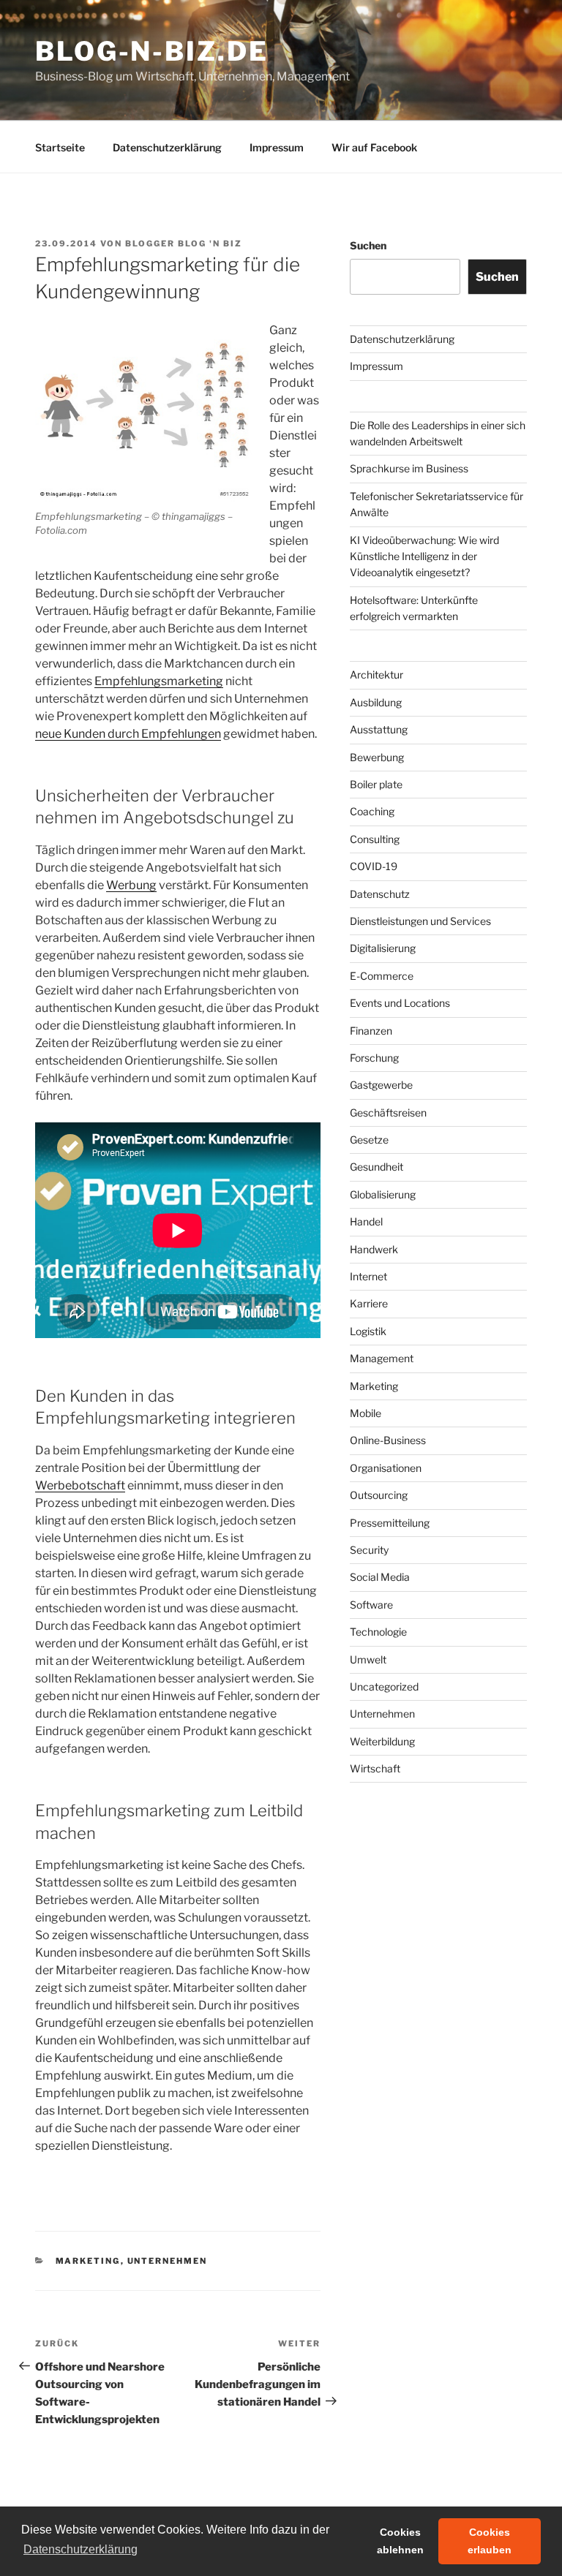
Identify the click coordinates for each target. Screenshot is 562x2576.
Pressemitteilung (390, 1523)
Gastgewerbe (381, 1085)
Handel (366, 1221)
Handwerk (374, 1249)
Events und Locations (400, 1003)
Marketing (88, 2261)
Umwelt (368, 1659)
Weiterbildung (382, 1741)
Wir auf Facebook (374, 147)
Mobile (366, 1413)
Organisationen (386, 1468)
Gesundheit (376, 1167)
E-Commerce (382, 976)
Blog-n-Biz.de (151, 51)
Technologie (378, 1632)
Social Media (380, 1577)
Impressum (277, 147)
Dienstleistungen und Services (420, 921)
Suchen (368, 245)
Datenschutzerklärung (167, 147)
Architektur (376, 675)
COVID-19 (374, 866)
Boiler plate (376, 784)
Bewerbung (377, 757)
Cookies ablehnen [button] (400, 2541)
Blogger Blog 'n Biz (184, 243)
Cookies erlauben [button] (490, 2541)
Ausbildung (376, 702)
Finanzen (371, 1031)
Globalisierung (383, 1194)
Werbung (131, 885)
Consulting (375, 839)
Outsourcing (379, 1495)
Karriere (369, 1303)
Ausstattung (379, 729)
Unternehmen (168, 2261)
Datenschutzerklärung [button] (80, 2549)
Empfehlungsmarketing (159, 681)
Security (369, 1550)
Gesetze (369, 1140)
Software (371, 1605)
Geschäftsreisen (388, 1113)
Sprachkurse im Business (409, 468)
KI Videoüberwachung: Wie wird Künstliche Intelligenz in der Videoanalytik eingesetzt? (424, 556)
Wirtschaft (375, 1768)
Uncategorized (384, 1687)
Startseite (60, 147)
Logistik (368, 1331)
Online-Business (388, 1440)
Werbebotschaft (80, 1485)
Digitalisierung (383, 948)
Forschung (374, 1058)
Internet (368, 1276)
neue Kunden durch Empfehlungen (128, 734)
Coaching (372, 811)
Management (382, 1358)
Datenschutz (380, 894)
